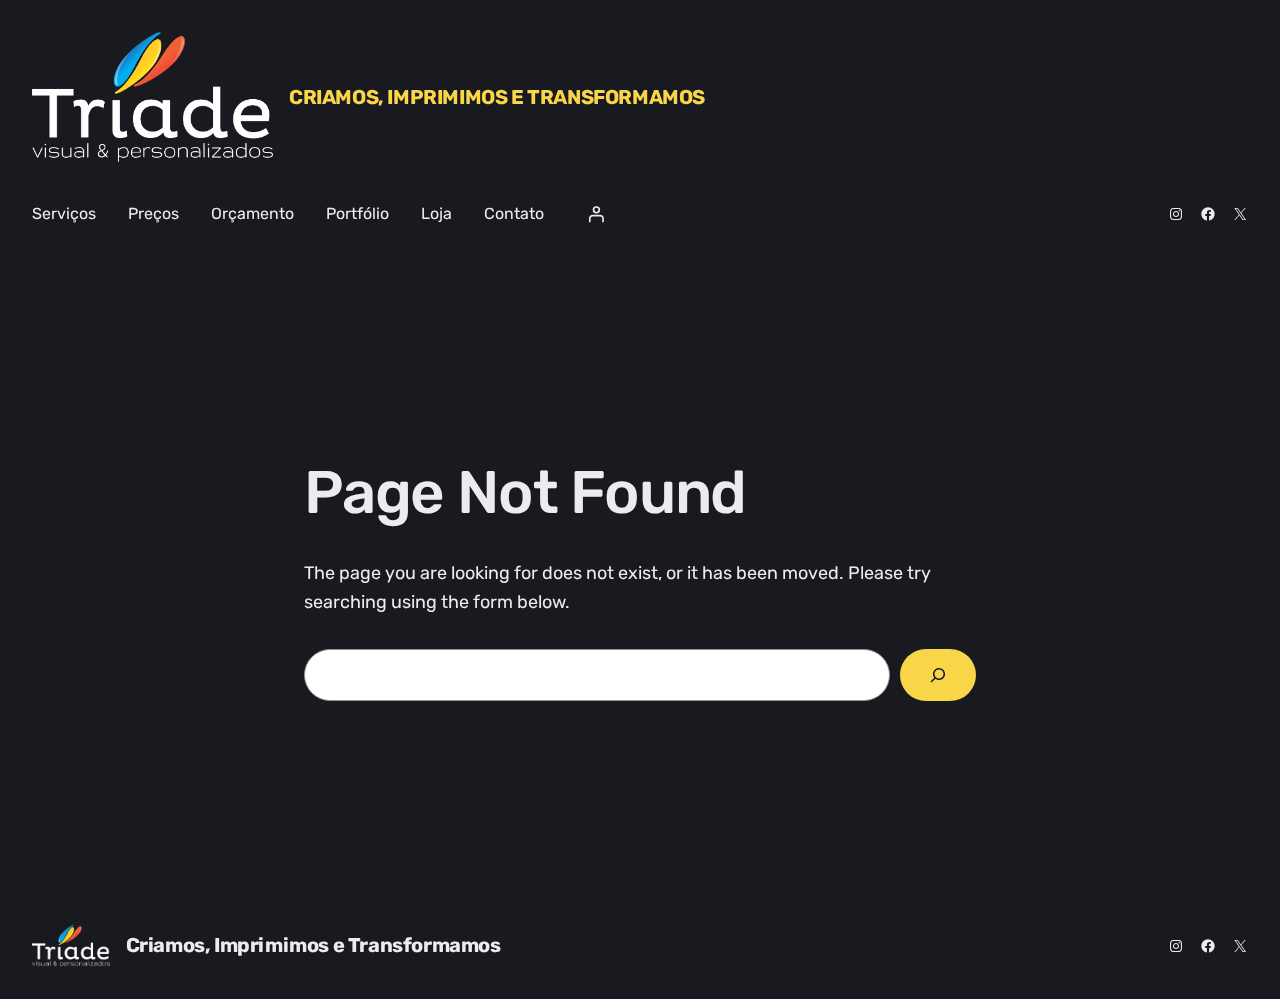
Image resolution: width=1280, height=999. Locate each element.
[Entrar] (596, 214)
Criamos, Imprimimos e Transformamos (497, 97)
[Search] (938, 675)
